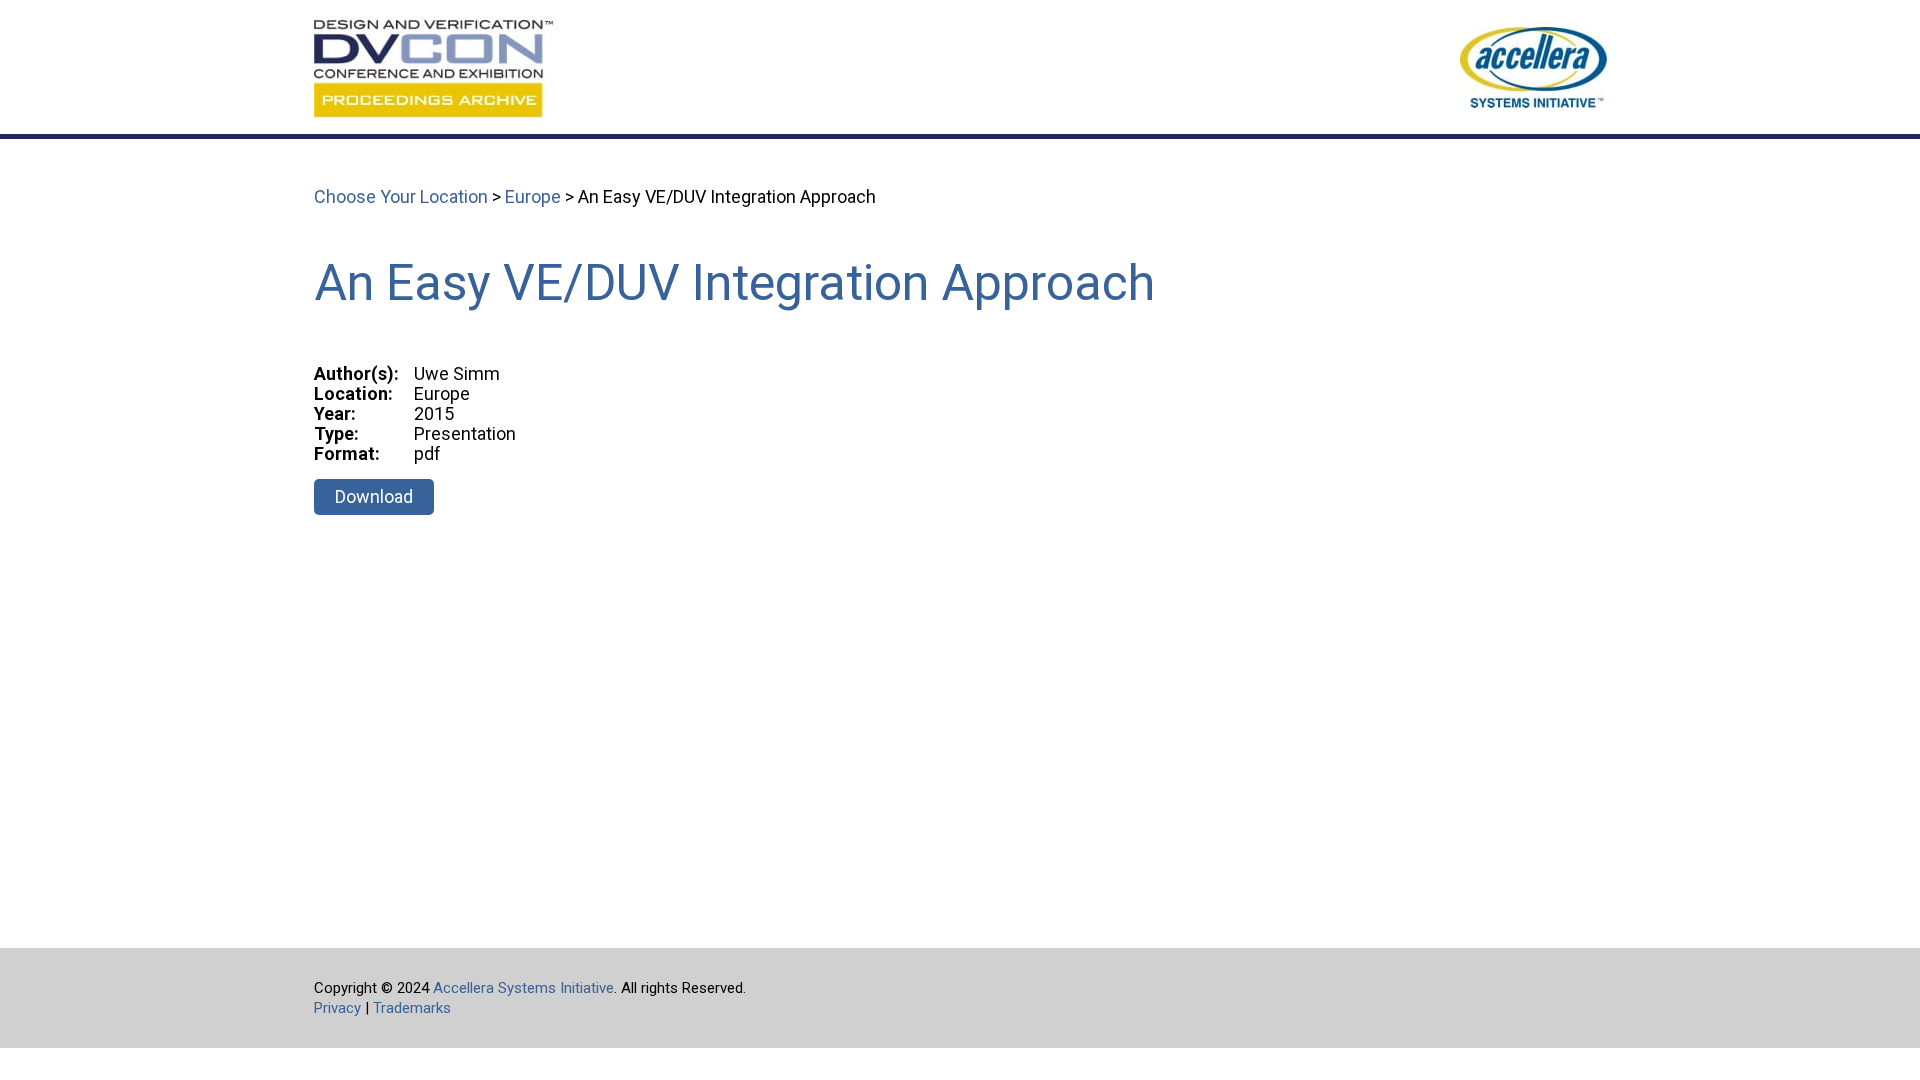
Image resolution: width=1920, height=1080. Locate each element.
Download (374, 496)
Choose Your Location (401, 196)
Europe (533, 196)
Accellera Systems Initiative (523, 988)
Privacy (337, 1008)
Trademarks (412, 1008)
